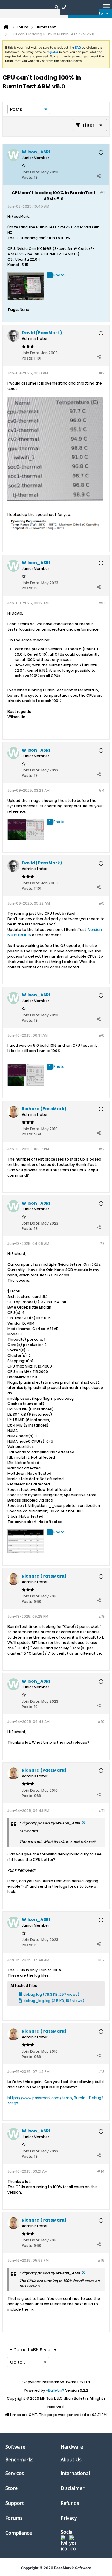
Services (15, 2473)
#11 (102, 1811)
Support (15, 2503)
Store (11, 2488)
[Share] (99, 176)
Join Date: (31, 172)
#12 (101, 1960)
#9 (102, 1616)
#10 (101, 1722)
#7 (102, 1149)
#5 (102, 903)
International (75, 2473)
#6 (102, 1035)
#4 (101, 790)
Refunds (70, 2503)
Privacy (69, 2518)
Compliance (19, 2533)
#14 (101, 2171)
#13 (101, 2072)
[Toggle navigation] (106, 7)
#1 (102, 192)
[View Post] (83, 1823)
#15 (101, 2260)
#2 (102, 373)
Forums (14, 2518)
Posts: (27, 177)
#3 (102, 603)
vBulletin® (55, 2390)
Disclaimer (73, 2488)
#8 (102, 1243)
